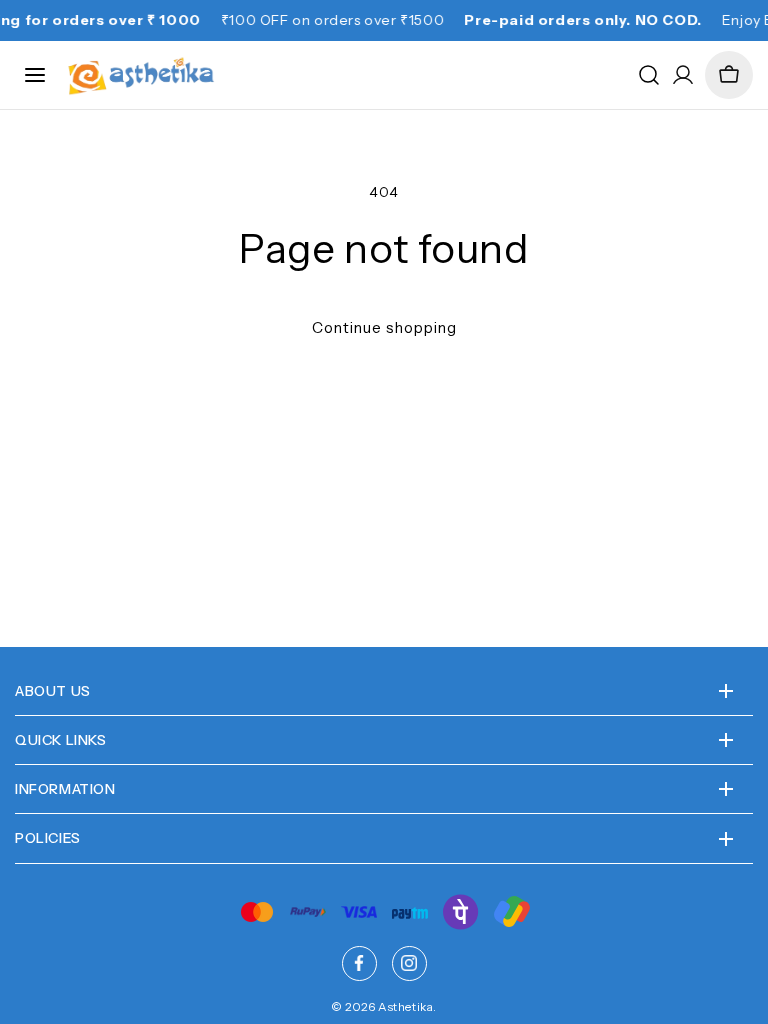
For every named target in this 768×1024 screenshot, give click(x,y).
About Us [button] (53, 691)
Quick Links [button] (61, 740)
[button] (729, 75)
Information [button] (65, 789)
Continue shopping (384, 327)
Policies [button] (48, 838)
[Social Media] (359, 963)
